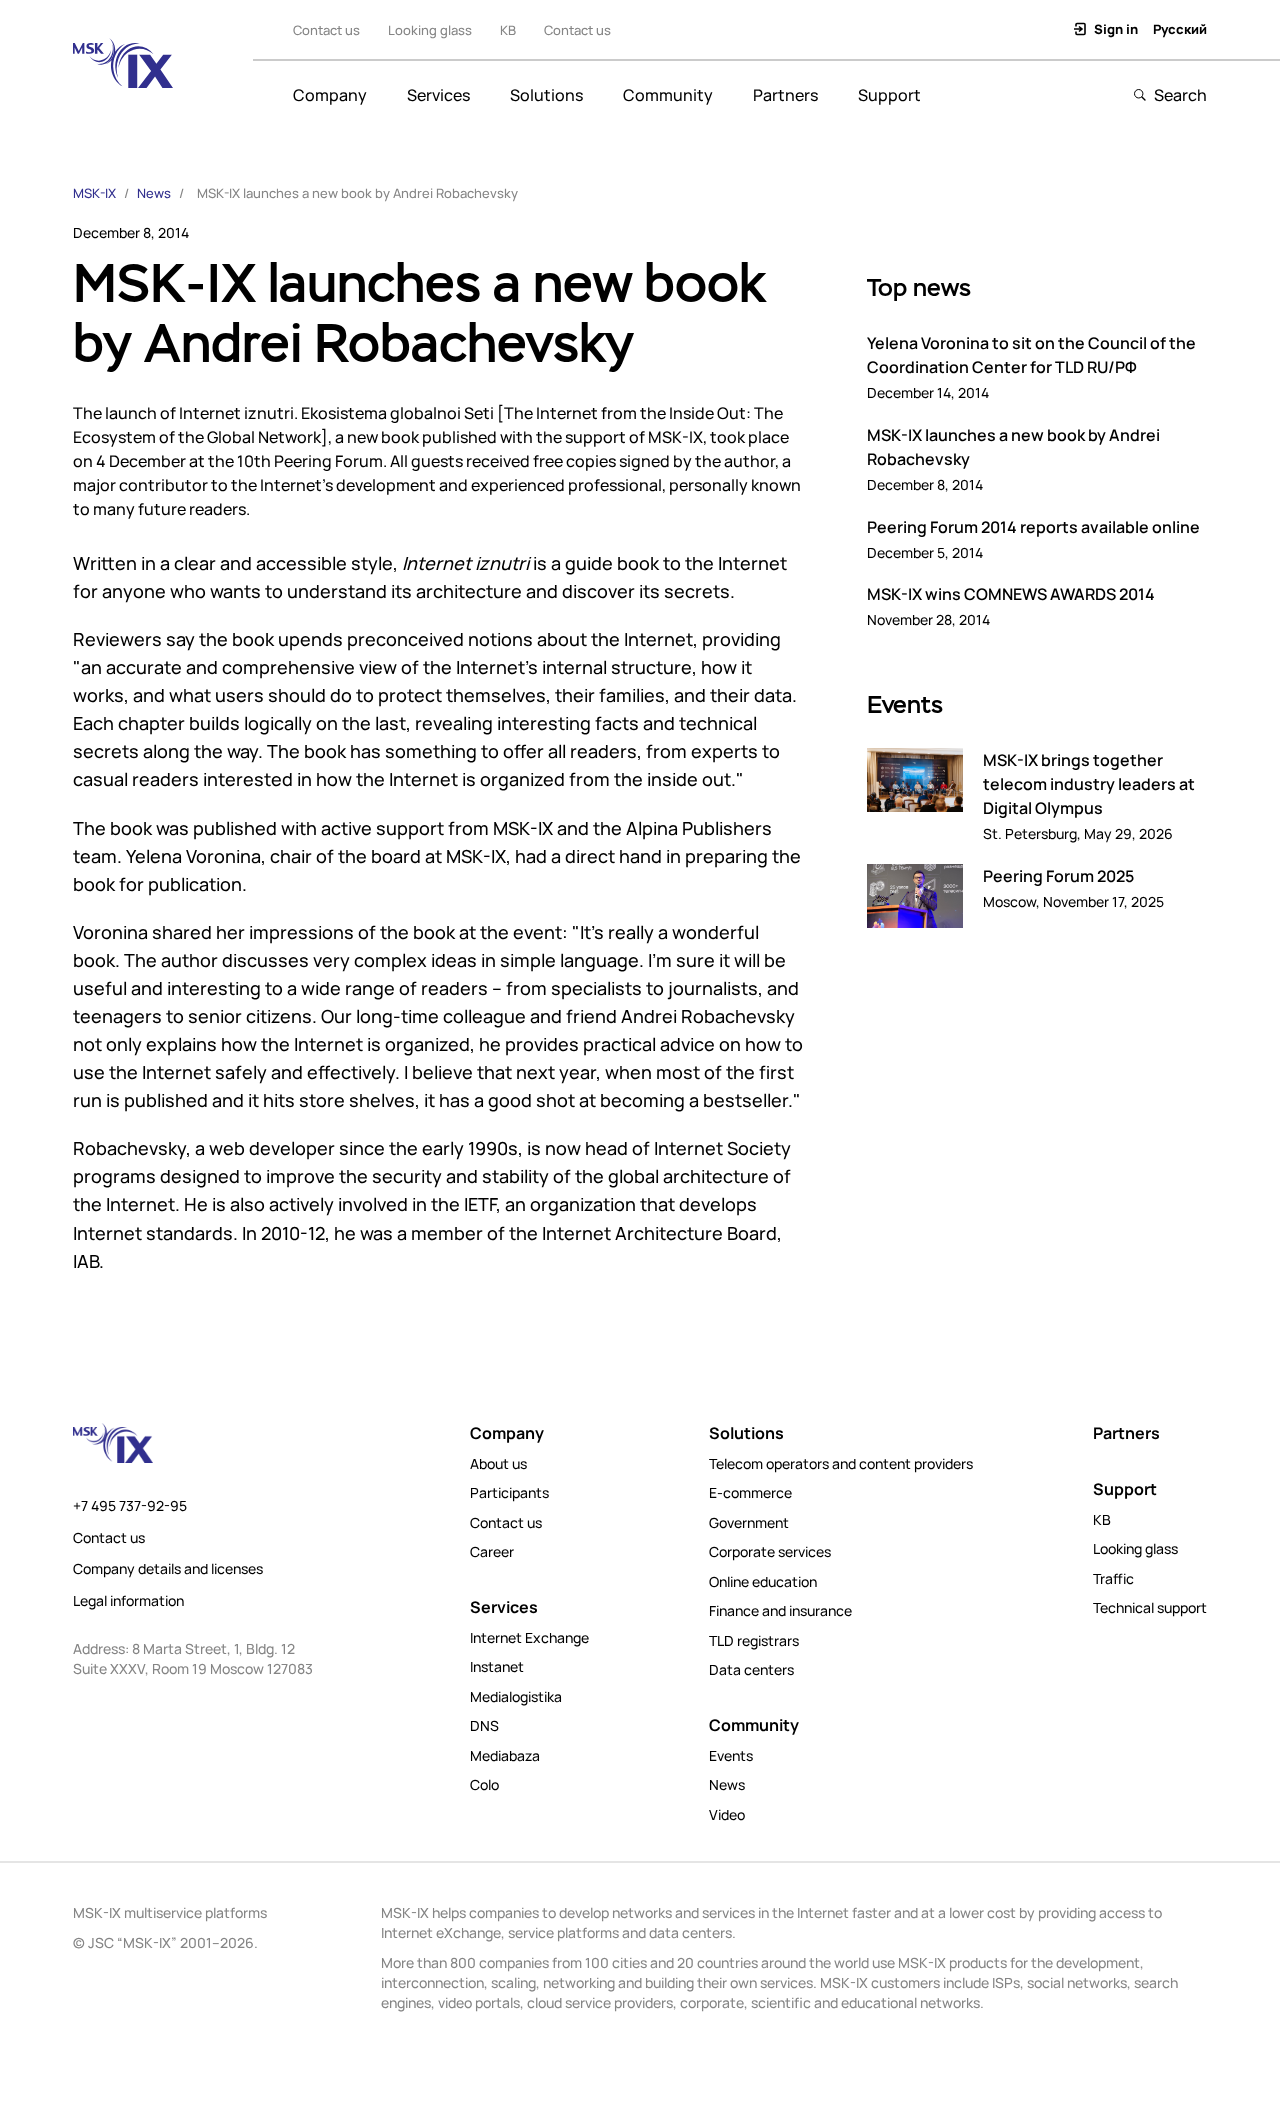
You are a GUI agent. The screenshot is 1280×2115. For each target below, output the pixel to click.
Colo (484, 1785)
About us (498, 1464)
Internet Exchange (529, 1638)
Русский (1180, 29)
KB (508, 30)
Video (727, 1815)
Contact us (577, 30)
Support (889, 95)
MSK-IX (94, 193)
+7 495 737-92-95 (130, 1506)
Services (438, 95)
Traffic (1113, 1579)
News (154, 193)
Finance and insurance (780, 1611)
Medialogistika (516, 1697)
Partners (785, 95)
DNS (484, 1726)
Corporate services (770, 1552)
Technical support (1150, 1608)
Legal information (128, 1601)
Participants (509, 1493)
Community (668, 95)
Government (749, 1523)
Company (330, 95)
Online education (763, 1582)
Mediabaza (505, 1756)
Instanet (497, 1667)
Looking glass (430, 30)
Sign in (1116, 29)
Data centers (751, 1670)
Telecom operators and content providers (841, 1464)
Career (492, 1552)
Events (731, 1756)
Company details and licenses (168, 1569)
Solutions (546, 95)
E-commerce (750, 1493)
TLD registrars (754, 1641)
